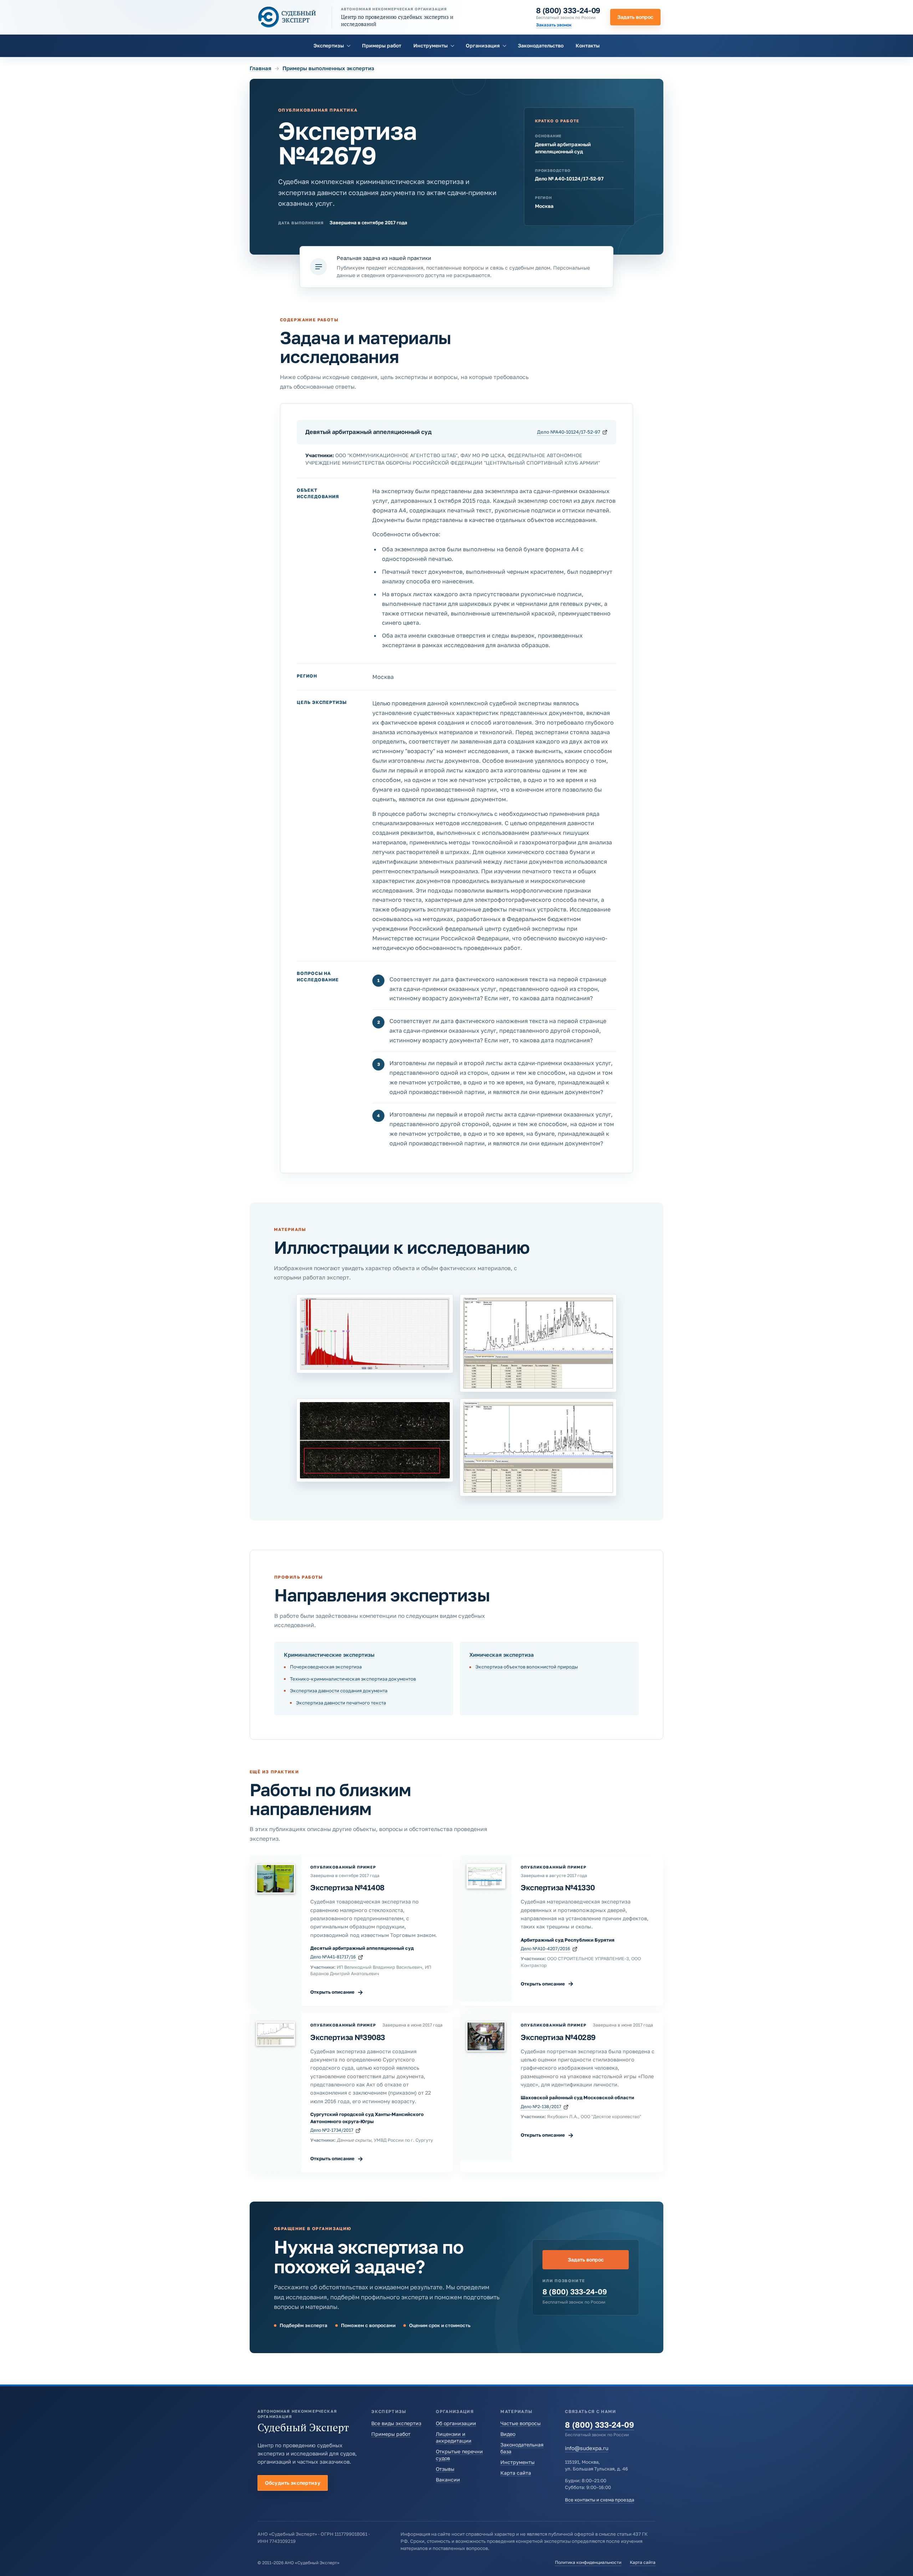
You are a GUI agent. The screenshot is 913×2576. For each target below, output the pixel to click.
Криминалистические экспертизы (329, 1655)
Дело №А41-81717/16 (333, 1957)
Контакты (588, 45)
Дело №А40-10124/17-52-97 (569, 432)
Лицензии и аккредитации (454, 2437)
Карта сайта (516, 2473)
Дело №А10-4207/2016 (545, 1949)
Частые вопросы (521, 2423)
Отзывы (445, 2469)
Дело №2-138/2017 (541, 2107)
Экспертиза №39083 (348, 2037)
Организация (483, 45)
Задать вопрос (635, 17)
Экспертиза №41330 (558, 1887)
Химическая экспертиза (502, 1655)
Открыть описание (337, 1992)
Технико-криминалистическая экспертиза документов (353, 1679)
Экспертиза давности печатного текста (341, 1703)
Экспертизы (329, 45)
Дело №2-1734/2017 (332, 2130)
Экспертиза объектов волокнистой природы (527, 1667)
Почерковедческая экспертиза (326, 1667)
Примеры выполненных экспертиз (328, 68)
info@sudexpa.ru (587, 2448)
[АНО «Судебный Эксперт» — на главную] (287, 17)
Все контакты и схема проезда (600, 2500)
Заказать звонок (554, 25)
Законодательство (541, 45)
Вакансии (448, 2480)
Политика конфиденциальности (588, 2562)
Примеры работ (382, 45)
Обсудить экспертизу (293, 2483)
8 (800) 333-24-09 (568, 10)
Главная (261, 68)
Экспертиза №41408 (347, 1887)
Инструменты (430, 45)
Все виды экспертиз (396, 2423)
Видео (508, 2434)
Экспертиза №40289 (558, 2037)
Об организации (456, 2423)
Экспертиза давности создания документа (339, 1691)
